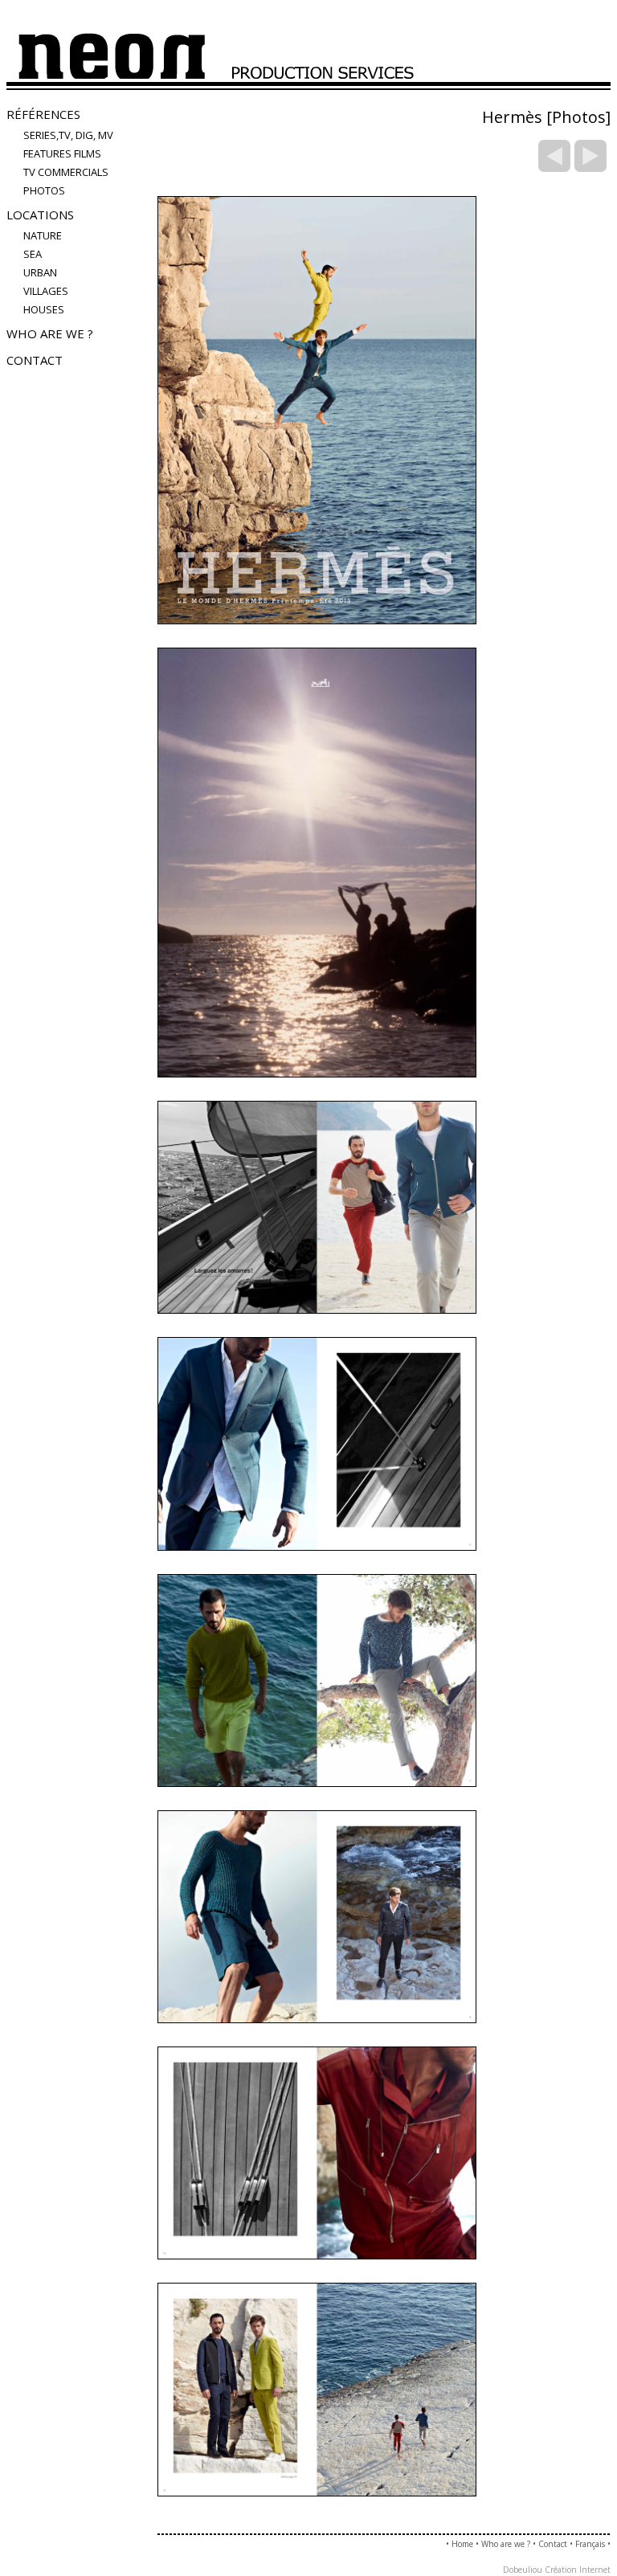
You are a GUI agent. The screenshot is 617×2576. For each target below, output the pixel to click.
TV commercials (66, 172)
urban (40, 272)
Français (590, 2544)
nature (43, 235)
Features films (62, 153)
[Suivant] (590, 156)
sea (33, 254)
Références (43, 114)
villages (46, 291)
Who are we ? (50, 333)
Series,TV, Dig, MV (68, 135)
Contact (35, 360)
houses (44, 309)
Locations (40, 215)
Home (462, 2544)
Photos (44, 190)
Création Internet (578, 2570)
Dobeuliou (523, 2570)
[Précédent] (554, 156)
